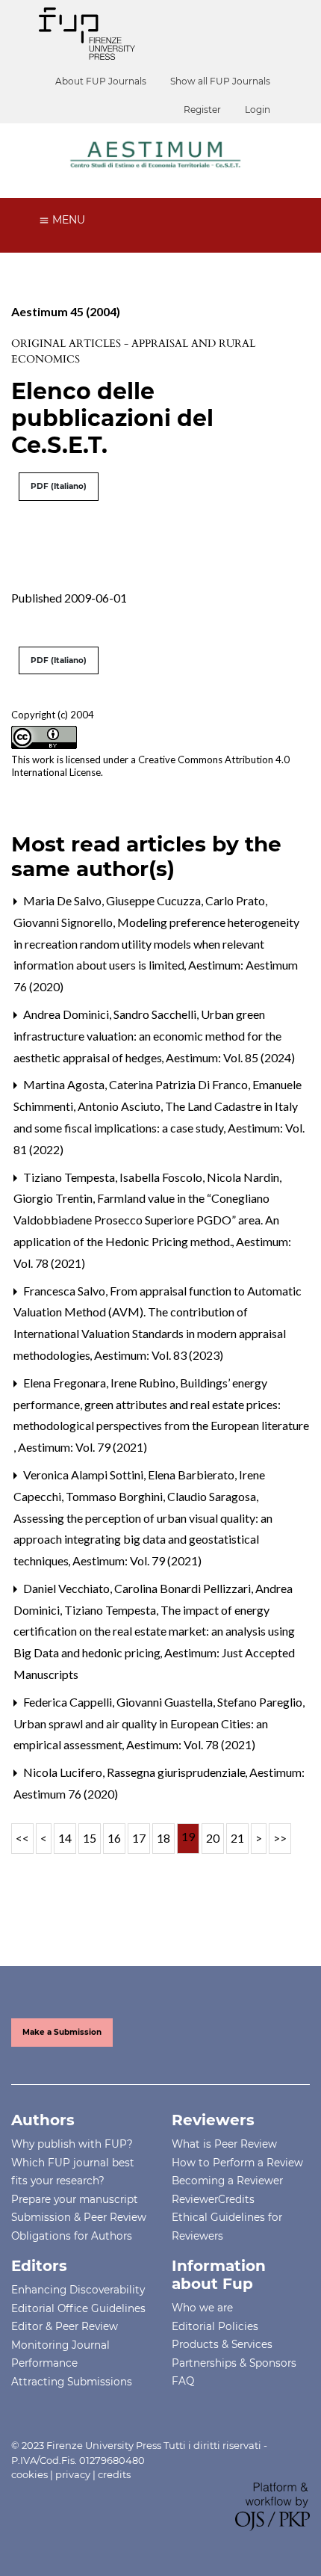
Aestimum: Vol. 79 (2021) (82, 1447)
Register (202, 110)
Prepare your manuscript (75, 2199)
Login (258, 110)
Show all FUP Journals (220, 81)
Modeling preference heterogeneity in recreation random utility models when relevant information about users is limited (156, 944)
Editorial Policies (215, 2326)
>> (280, 1838)
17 (139, 1838)
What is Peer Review (224, 2144)
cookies (29, 2474)
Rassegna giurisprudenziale (177, 1772)
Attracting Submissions (72, 2382)
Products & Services (222, 2344)
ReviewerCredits (213, 2199)
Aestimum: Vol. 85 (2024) (230, 1057)
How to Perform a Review (237, 2163)
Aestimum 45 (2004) (66, 311)
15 (90, 1838)
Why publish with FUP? (72, 2144)
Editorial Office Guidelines (78, 2308)
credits (114, 2474)
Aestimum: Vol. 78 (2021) (191, 1744)
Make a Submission (62, 2032)
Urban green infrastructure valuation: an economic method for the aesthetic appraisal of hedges (147, 1036)
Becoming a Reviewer (227, 2181)
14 (65, 1838)
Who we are (202, 2308)
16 (114, 1838)
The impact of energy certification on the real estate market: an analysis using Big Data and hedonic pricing (154, 1631)
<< (22, 1838)
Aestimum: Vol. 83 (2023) (159, 1355)
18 (163, 1838)
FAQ (183, 2381)
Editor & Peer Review (65, 2326)
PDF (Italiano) (59, 486)
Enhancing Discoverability (78, 2290)
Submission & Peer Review (79, 2217)
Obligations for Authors (72, 2236)
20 (213, 1838)
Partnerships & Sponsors (234, 2363)
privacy (73, 2474)
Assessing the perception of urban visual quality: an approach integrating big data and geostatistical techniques (143, 1540)
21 (237, 1838)
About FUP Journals (101, 81)
